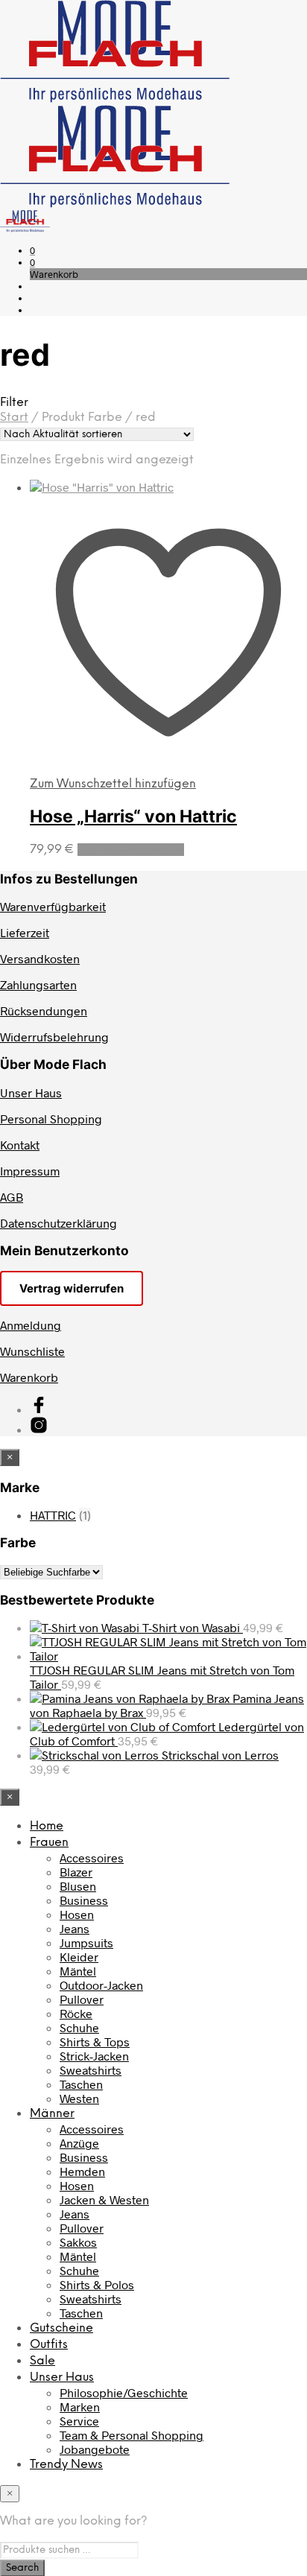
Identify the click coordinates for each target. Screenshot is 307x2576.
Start (14, 418)
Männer (52, 2114)
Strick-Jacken (94, 2056)
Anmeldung (31, 1325)
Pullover (82, 1999)
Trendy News (66, 2465)
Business (84, 1900)
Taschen (81, 2084)
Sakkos (78, 2242)
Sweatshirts (91, 2070)
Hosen (77, 1914)
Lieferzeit (25, 932)
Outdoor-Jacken (101, 1985)
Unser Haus (31, 1092)
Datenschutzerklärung (58, 1223)
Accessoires (92, 1858)
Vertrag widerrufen (72, 1288)
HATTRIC (53, 1515)
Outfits (49, 2345)
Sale (42, 2361)
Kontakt (20, 1145)
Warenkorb (29, 1377)
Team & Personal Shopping (132, 2435)
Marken (80, 2407)
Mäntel (78, 1971)
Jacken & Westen (104, 2199)
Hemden (82, 2171)
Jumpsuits (86, 1942)
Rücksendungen (44, 1011)
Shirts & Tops (95, 2042)
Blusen (78, 1886)
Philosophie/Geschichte (124, 2392)
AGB (12, 1197)
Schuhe (79, 2027)
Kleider (79, 1957)
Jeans (75, 1928)
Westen (79, 2098)
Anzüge (79, 2143)
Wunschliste (32, 1351)
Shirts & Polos (97, 2284)
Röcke (76, 2013)
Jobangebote (95, 2449)
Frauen (49, 1843)
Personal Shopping (51, 1119)
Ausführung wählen (131, 850)
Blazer (76, 1872)
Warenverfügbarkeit (53, 906)
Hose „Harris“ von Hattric (133, 816)
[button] (32, 250)
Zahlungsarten (38, 984)
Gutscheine (61, 2328)
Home (47, 1826)
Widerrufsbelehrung (54, 1037)
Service (79, 2421)
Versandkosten (40, 958)
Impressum (30, 1171)
